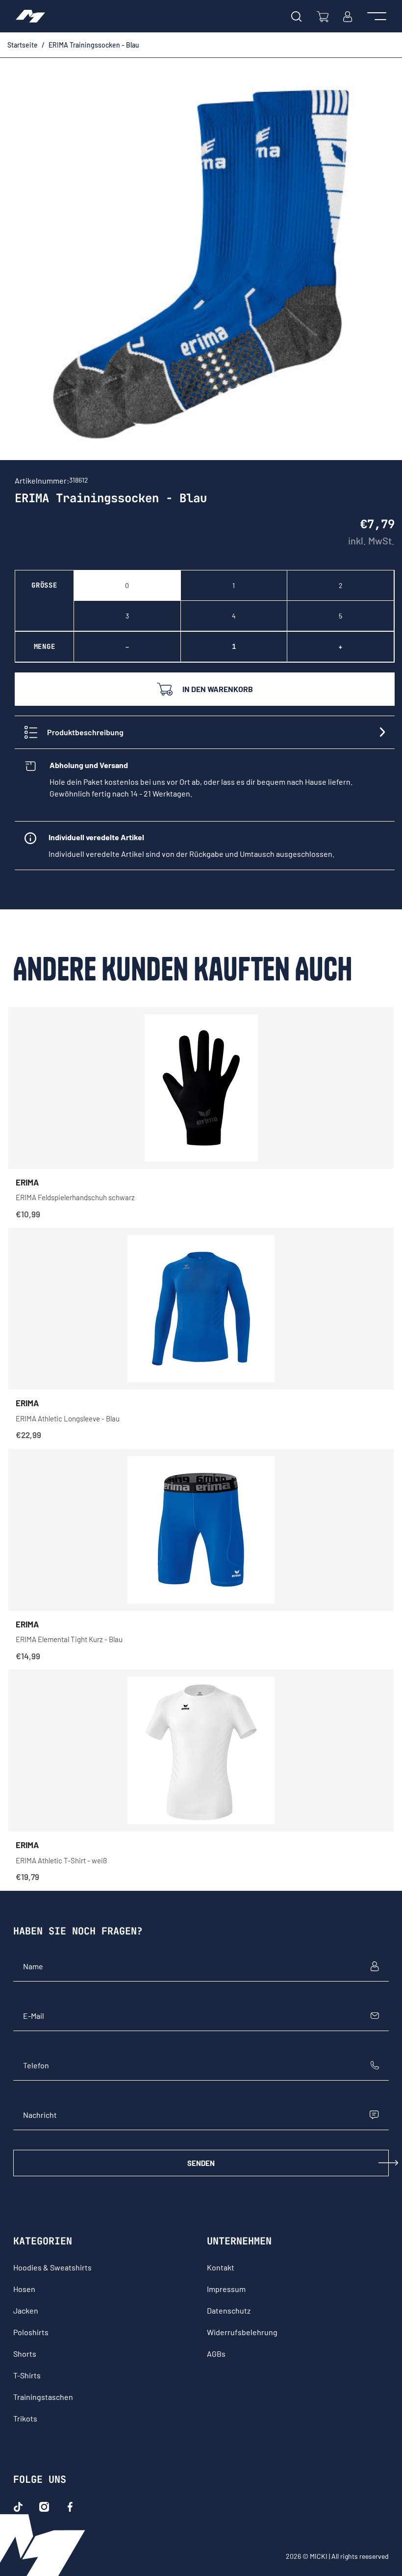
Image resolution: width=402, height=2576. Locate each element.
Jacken (26, 2310)
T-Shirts (27, 2375)
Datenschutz (229, 2310)
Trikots (25, 2418)
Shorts (25, 2354)
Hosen (24, 2289)
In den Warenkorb (218, 689)
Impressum (226, 2289)
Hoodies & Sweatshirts (52, 2267)
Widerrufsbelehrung (242, 2332)
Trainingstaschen (43, 2397)
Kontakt (221, 2267)
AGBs (216, 2354)
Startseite (23, 45)
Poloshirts (31, 2332)
